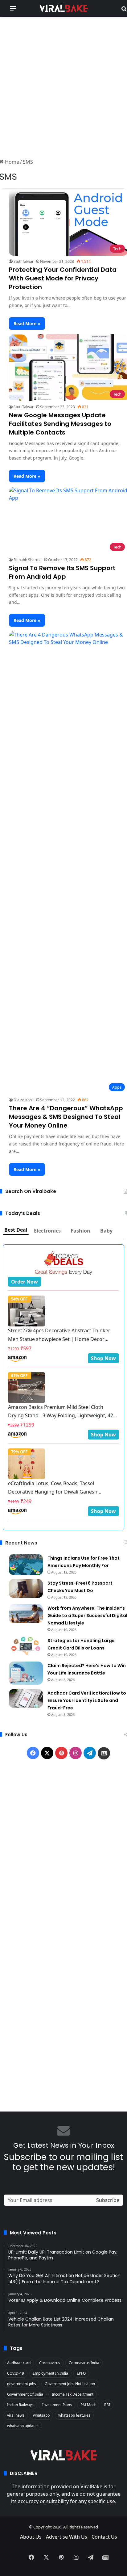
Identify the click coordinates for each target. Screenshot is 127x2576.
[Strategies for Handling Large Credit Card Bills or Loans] (26, 1646)
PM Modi (88, 2405)
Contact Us (104, 2537)
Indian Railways (20, 2405)
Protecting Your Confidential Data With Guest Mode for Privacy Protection (63, 278)
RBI (107, 2405)
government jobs (22, 2384)
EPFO (81, 2373)
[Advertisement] (63, 86)
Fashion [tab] (80, 1231)
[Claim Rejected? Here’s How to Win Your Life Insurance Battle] (26, 1673)
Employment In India (50, 2373)
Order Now (25, 1282)
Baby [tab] (106, 1231)
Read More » (27, 324)
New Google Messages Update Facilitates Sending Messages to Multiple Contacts (60, 424)
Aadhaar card (19, 2363)
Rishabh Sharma (28, 560)
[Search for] (124, 11)
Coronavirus (50, 2363)
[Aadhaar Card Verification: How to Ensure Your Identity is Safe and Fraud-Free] (26, 1699)
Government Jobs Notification (70, 2384)
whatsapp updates (23, 2426)
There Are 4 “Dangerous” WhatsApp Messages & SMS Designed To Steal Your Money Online (66, 1117)
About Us (31, 2537)
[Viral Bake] (63, 8)
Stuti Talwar (24, 261)
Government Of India (25, 2394)
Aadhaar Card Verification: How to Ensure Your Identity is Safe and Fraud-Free (87, 1700)
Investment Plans (57, 2405)
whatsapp (41, 2415)
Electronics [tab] (47, 1231)
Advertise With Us (67, 2537)
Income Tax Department (73, 2394)
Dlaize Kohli (24, 1100)
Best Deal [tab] (16, 1230)
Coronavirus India (84, 2363)
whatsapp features (74, 2415)
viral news (16, 2415)
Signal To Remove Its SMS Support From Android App (62, 572)
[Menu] (13, 11)
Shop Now (103, 1358)
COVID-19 (16, 2373)
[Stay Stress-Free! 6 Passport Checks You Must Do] (26, 1589)
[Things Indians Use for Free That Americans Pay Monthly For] (26, 1565)
